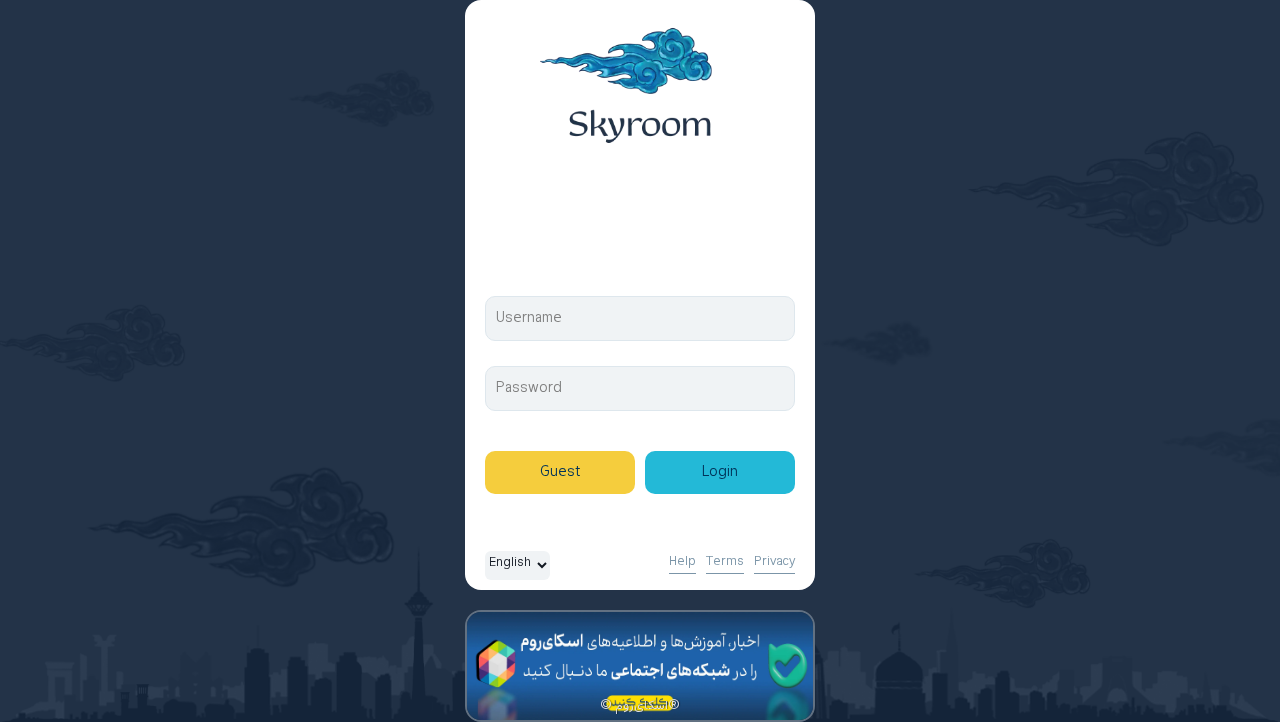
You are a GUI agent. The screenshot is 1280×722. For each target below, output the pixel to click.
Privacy (774, 562)
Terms (725, 562)
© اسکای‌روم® (640, 706)
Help (682, 562)
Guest (560, 472)
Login (720, 472)
